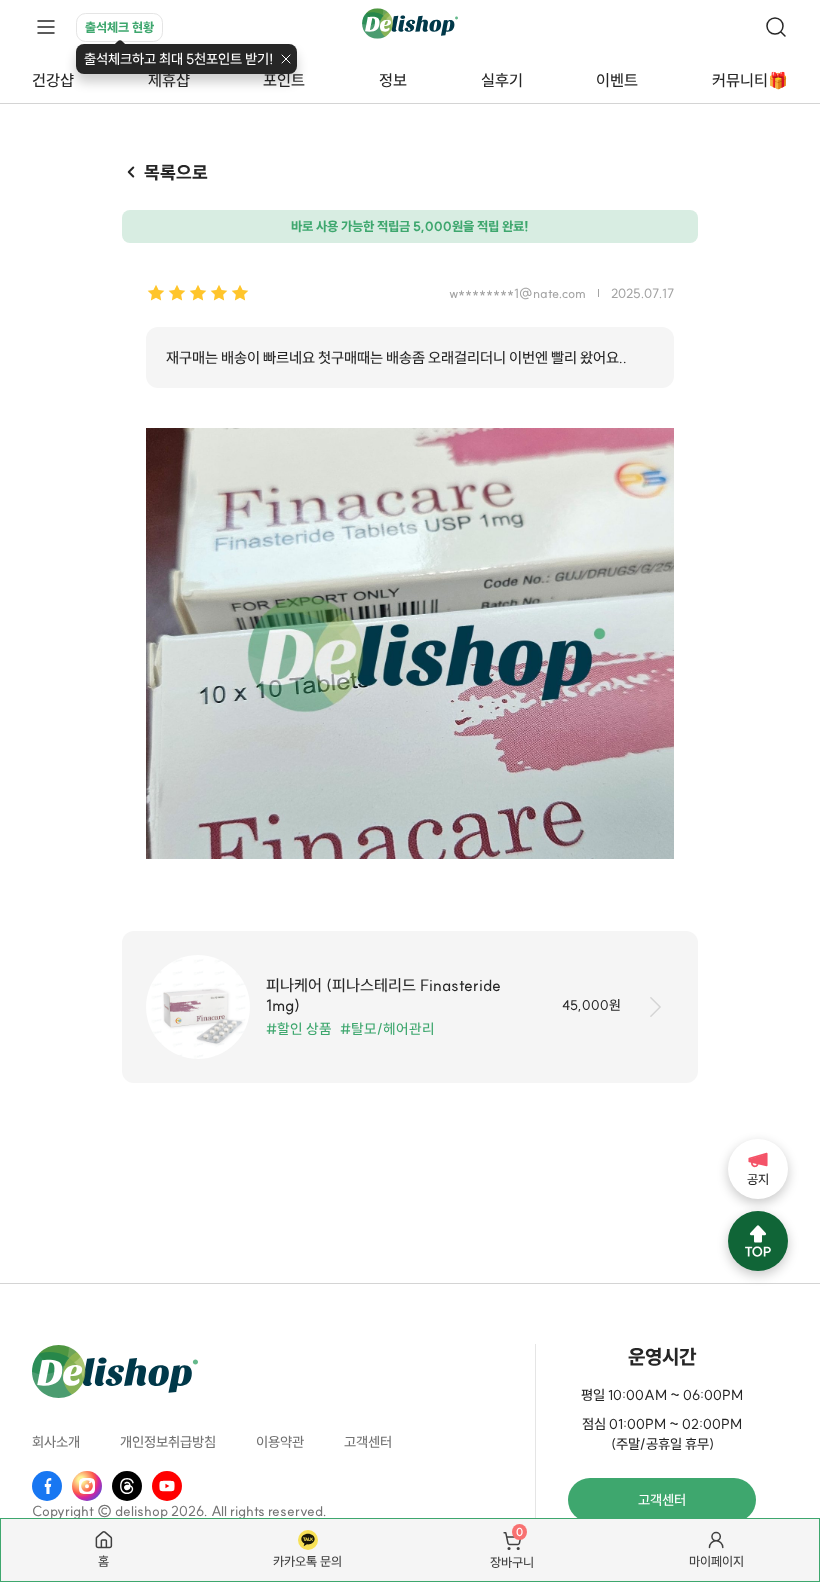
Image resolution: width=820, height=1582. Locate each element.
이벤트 (617, 80)
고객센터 (368, 1442)
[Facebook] (47, 1486)
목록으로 (176, 172)
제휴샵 (169, 80)
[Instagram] (87, 1486)
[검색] (776, 27)
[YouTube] (167, 1486)
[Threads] (127, 1486)
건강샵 (53, 80)
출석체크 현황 (119, 27)
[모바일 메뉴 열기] (46, 28)
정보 (393, 80)
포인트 (284, 80)
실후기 (502, 80)
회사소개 (56, 1442)
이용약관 (280, 1442)
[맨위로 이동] (758, 1241)
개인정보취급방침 (168, 1442)
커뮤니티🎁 (750, 80)
